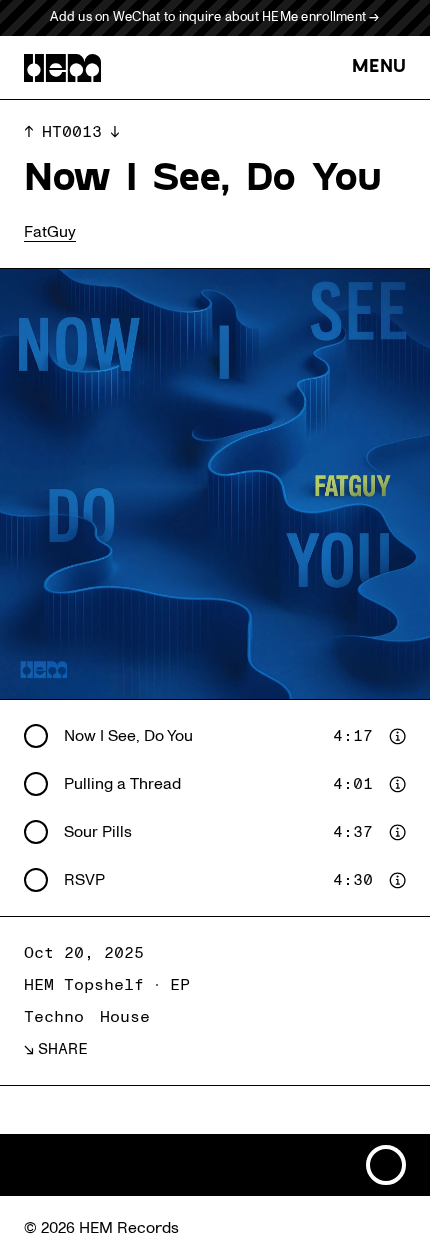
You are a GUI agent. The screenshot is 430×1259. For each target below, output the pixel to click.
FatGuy (50, 232)
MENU (379, 67)
